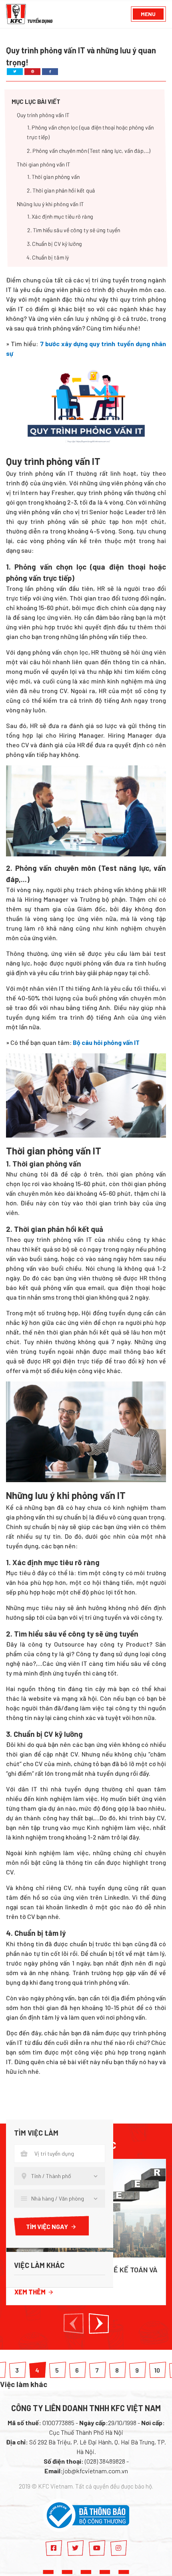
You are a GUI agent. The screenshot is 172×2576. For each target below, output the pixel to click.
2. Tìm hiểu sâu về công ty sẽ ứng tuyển (73, 230)
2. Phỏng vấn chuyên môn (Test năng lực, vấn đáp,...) (89, 151)
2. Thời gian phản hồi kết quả (61, 191)
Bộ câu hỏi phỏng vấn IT (106, 1042)
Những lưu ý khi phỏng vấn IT (50, 204)
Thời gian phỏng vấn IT (44, 165)
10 (157, 2370)
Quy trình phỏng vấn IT (43, 115)
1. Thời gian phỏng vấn (53, 177)
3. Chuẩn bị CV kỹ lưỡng (54, 244)
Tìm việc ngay (47, 2226)
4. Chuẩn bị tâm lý (48, 258)
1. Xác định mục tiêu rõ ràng (60, 217)
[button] (74, 2323)
